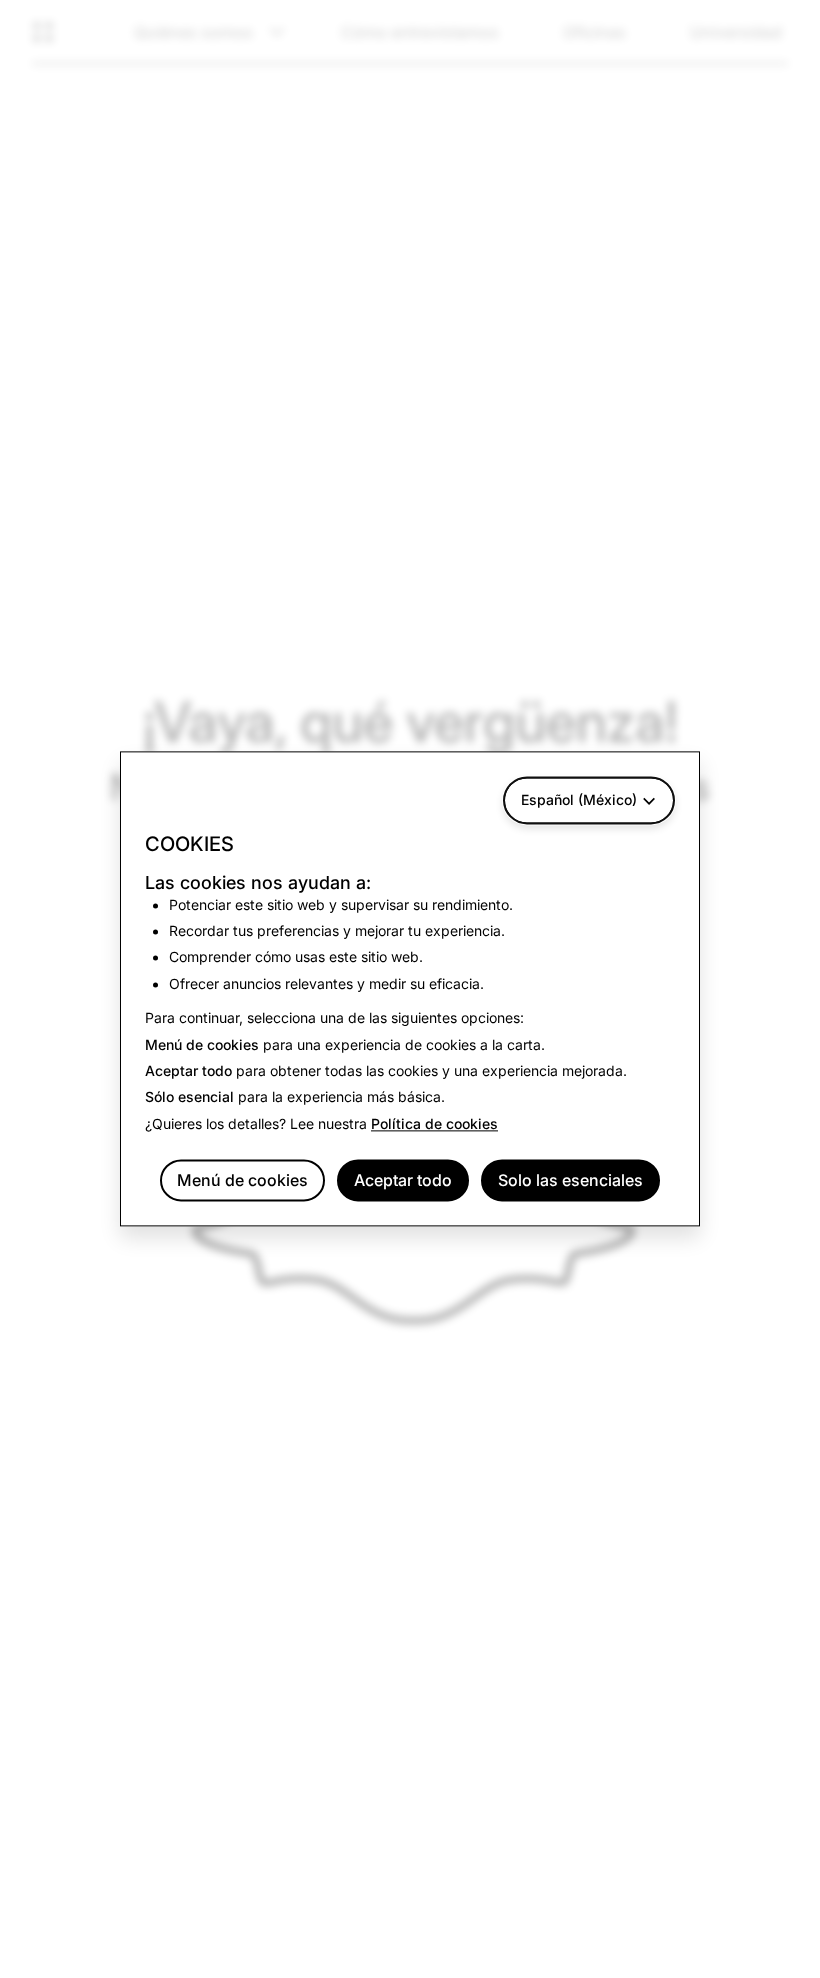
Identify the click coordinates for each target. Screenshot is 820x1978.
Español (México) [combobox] (579, 799)
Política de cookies (434, 1123)
